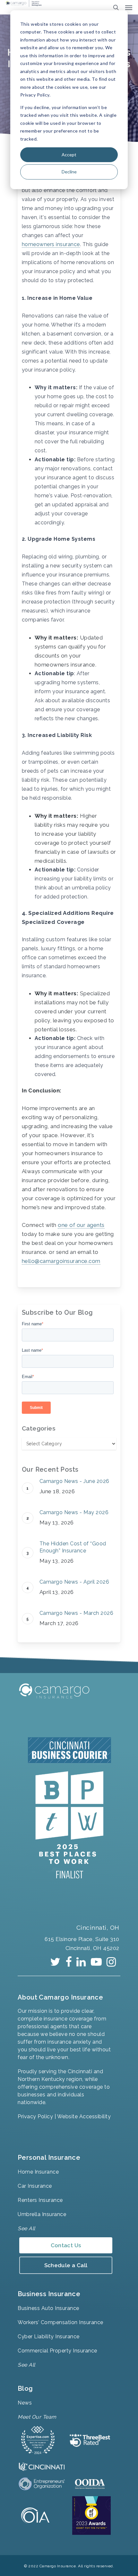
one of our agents (81, 1225)
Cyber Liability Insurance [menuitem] (49, 2337)
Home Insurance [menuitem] (38, 2172)
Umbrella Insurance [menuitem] (42, 2214)
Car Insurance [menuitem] (35, 2186)
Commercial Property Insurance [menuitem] (57, 2351)
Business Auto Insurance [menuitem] (48, 2308)
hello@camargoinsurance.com (61, 1261)
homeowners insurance (51, 244)
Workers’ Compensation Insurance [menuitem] (60, 2322)
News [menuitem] (25, 2403)
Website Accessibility (84, 2116)
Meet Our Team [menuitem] (37, 2417)
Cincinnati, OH (96, 1927)
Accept (69, 155)
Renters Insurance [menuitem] (40, 2200)
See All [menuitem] (26, 2228)
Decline (69, 172)
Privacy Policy (35, 2116)
